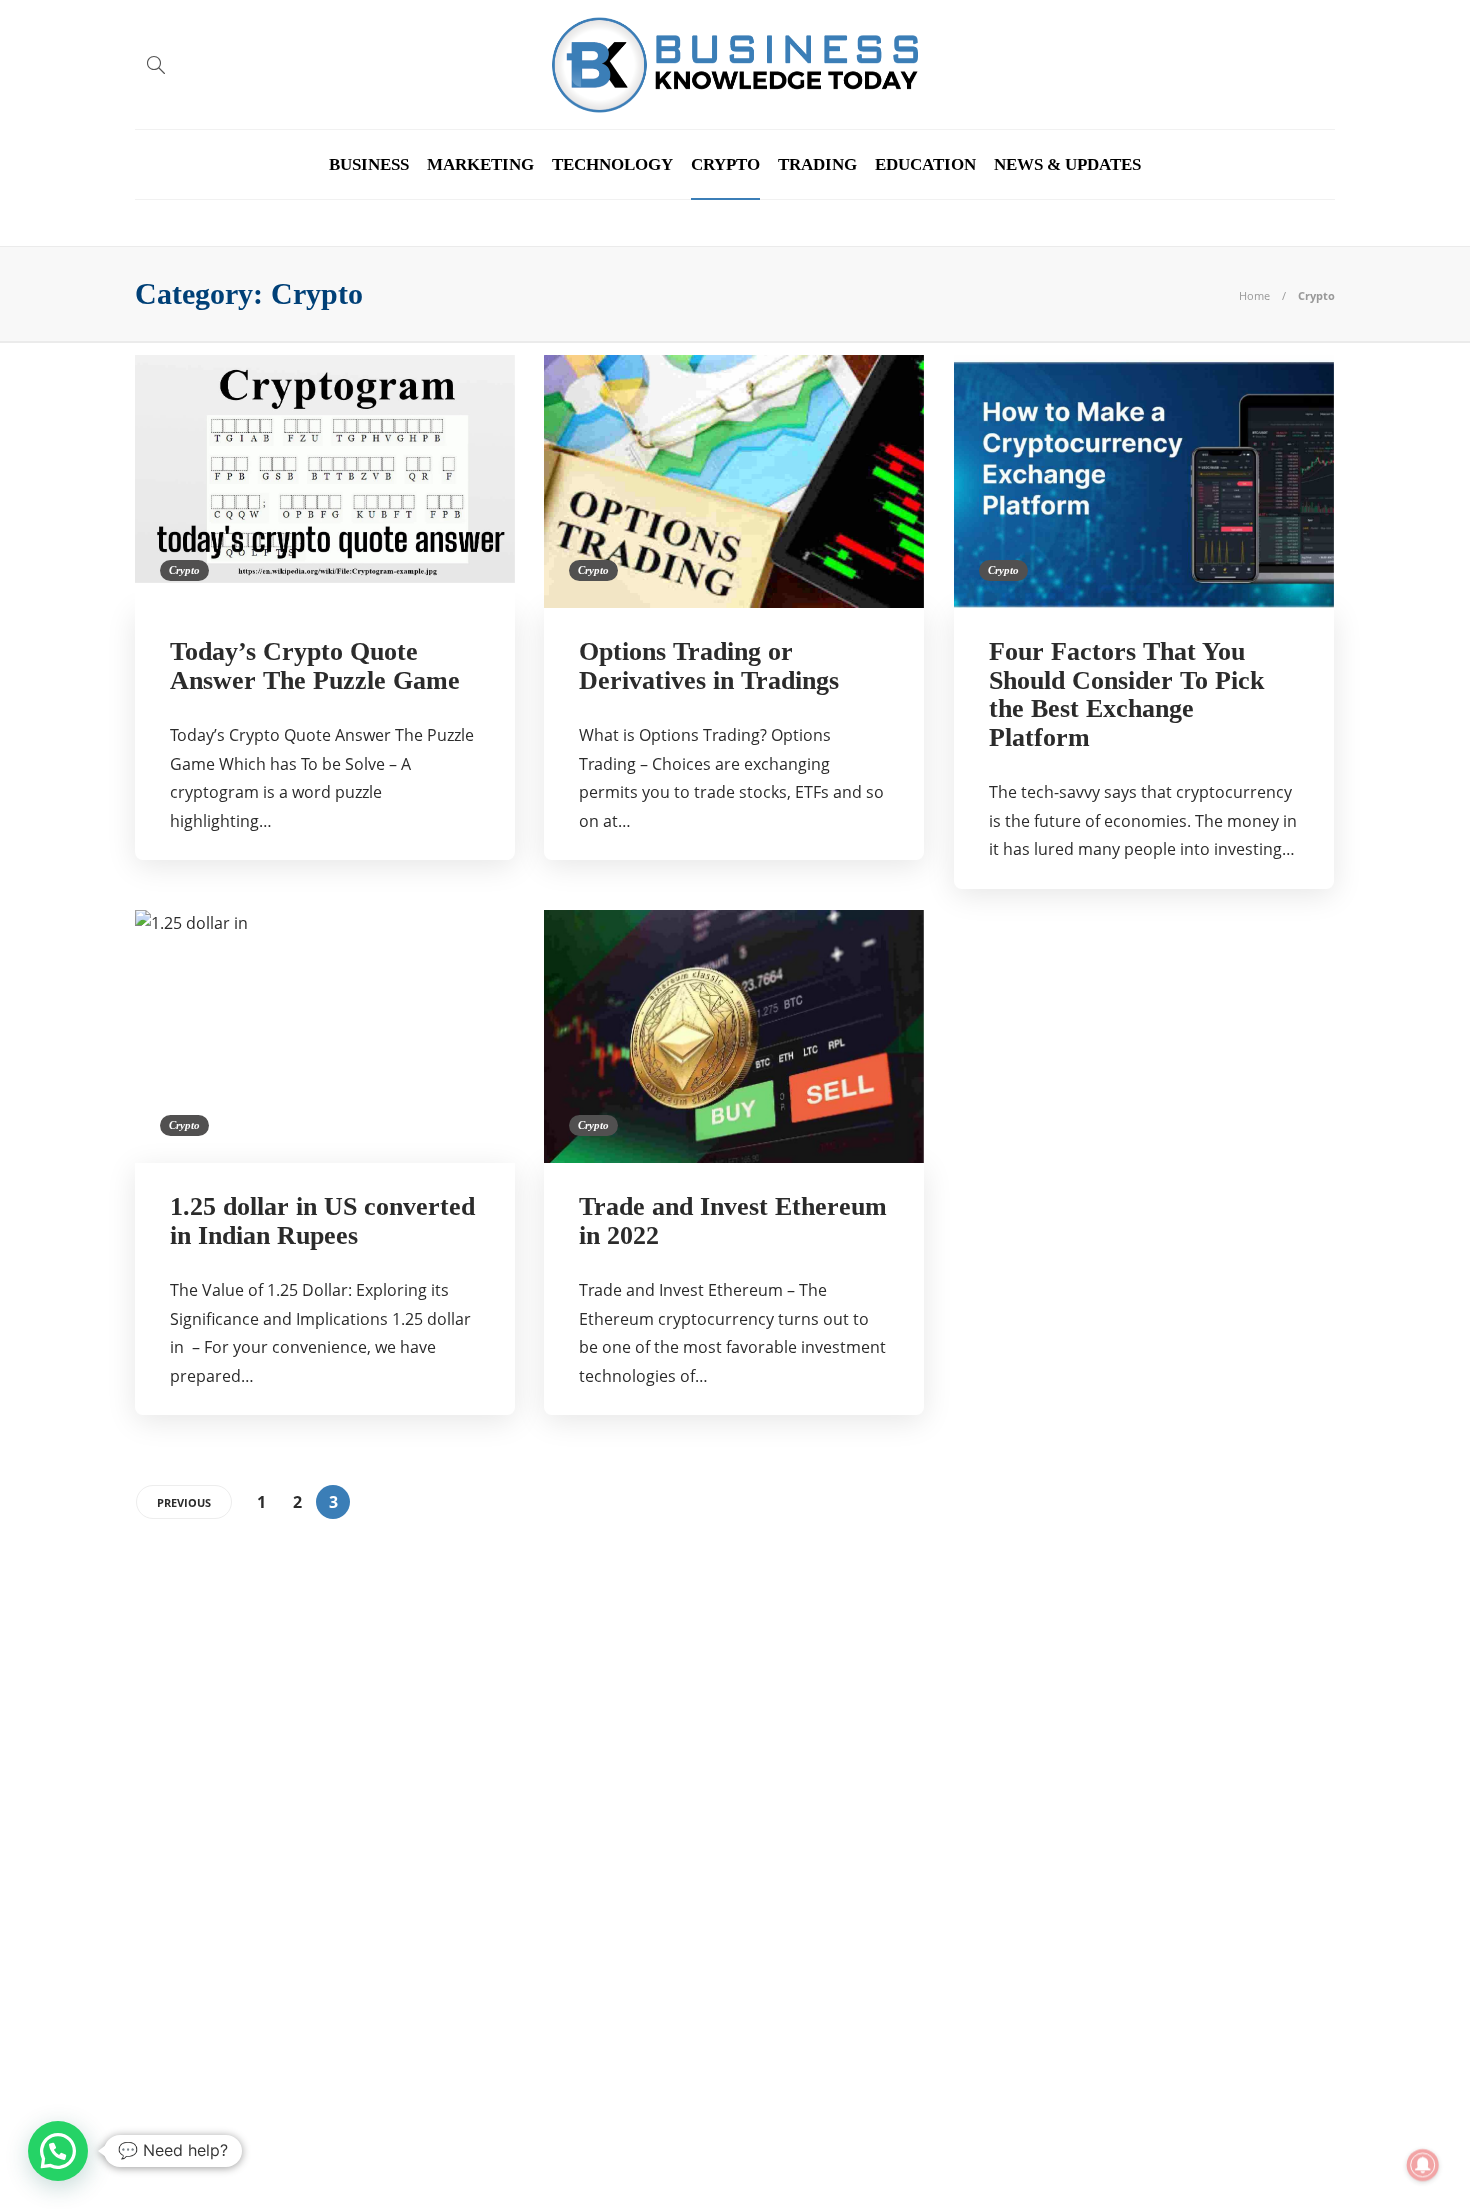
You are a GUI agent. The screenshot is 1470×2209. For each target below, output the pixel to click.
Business (369, 164)
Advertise (1191, 2158)
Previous (184, 1502)
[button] (58, 2151)
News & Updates (1067, 164)
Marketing (480, 164)
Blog (1111, 2158)
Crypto (725, 164)
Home (1254, 295)
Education (925, 164)
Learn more (1027, 2022)
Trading (817, 164)
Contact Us (1294, 2158)
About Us (1035, 2158)
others (328, 1859)
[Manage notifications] (1423, 2165)
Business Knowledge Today (328, 1685)
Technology (612, 164)
